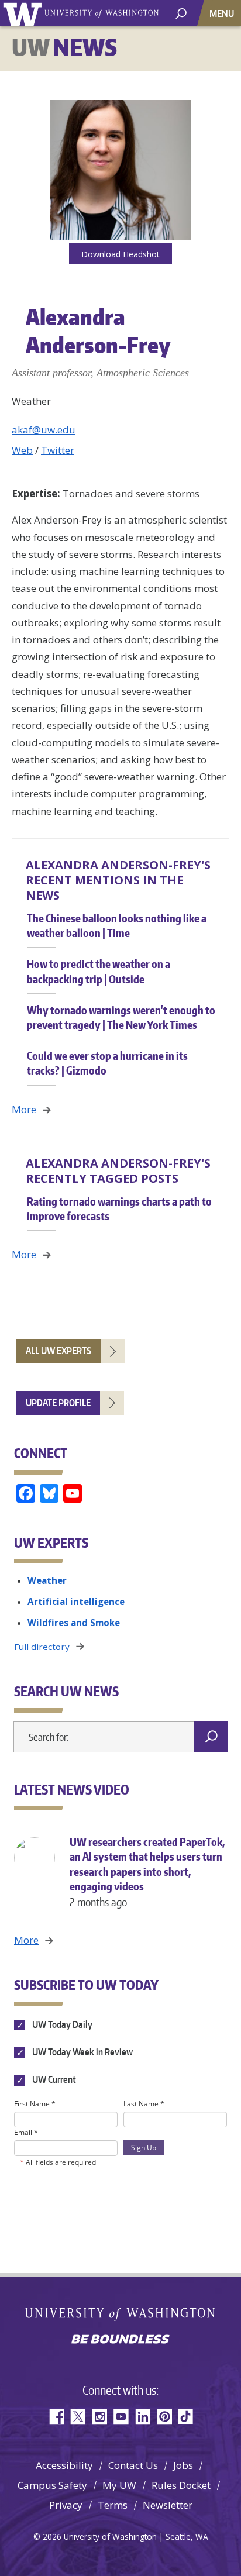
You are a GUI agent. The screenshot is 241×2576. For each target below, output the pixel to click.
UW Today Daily (61, 2024)
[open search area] (181, 13)
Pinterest (164, 2417)
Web (22, 450)
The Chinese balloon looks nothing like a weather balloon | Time (117, 925)
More (24, 1109)
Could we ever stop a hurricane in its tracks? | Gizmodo (107, 1063)
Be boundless (120, 2340)
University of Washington (24, 13)
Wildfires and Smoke (74, 1623)
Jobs (183, 2465)
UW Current (53, 2079)
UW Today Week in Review (82, 2052)
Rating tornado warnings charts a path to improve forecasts (119, 1208)
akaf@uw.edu (44, 430)
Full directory (42, 1647)
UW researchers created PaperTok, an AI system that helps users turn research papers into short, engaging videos (147, 1872)
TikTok (186, 2417)
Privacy (66, 2505)
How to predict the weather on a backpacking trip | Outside (99, 971)
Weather (47, 1580)
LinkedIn (142, 2417)
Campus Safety (52, 2485)
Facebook (56, 2417)
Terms (113, 2505)
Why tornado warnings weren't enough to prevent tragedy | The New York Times (121, 1017)
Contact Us (133, 2465)
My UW (119, 2485)
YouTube (121, 2417)
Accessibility (64, 2465)
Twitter (58, 450)
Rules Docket (181, 2485)
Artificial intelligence (76, 1602)
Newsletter (168, 2505)
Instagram (99, 2417)
